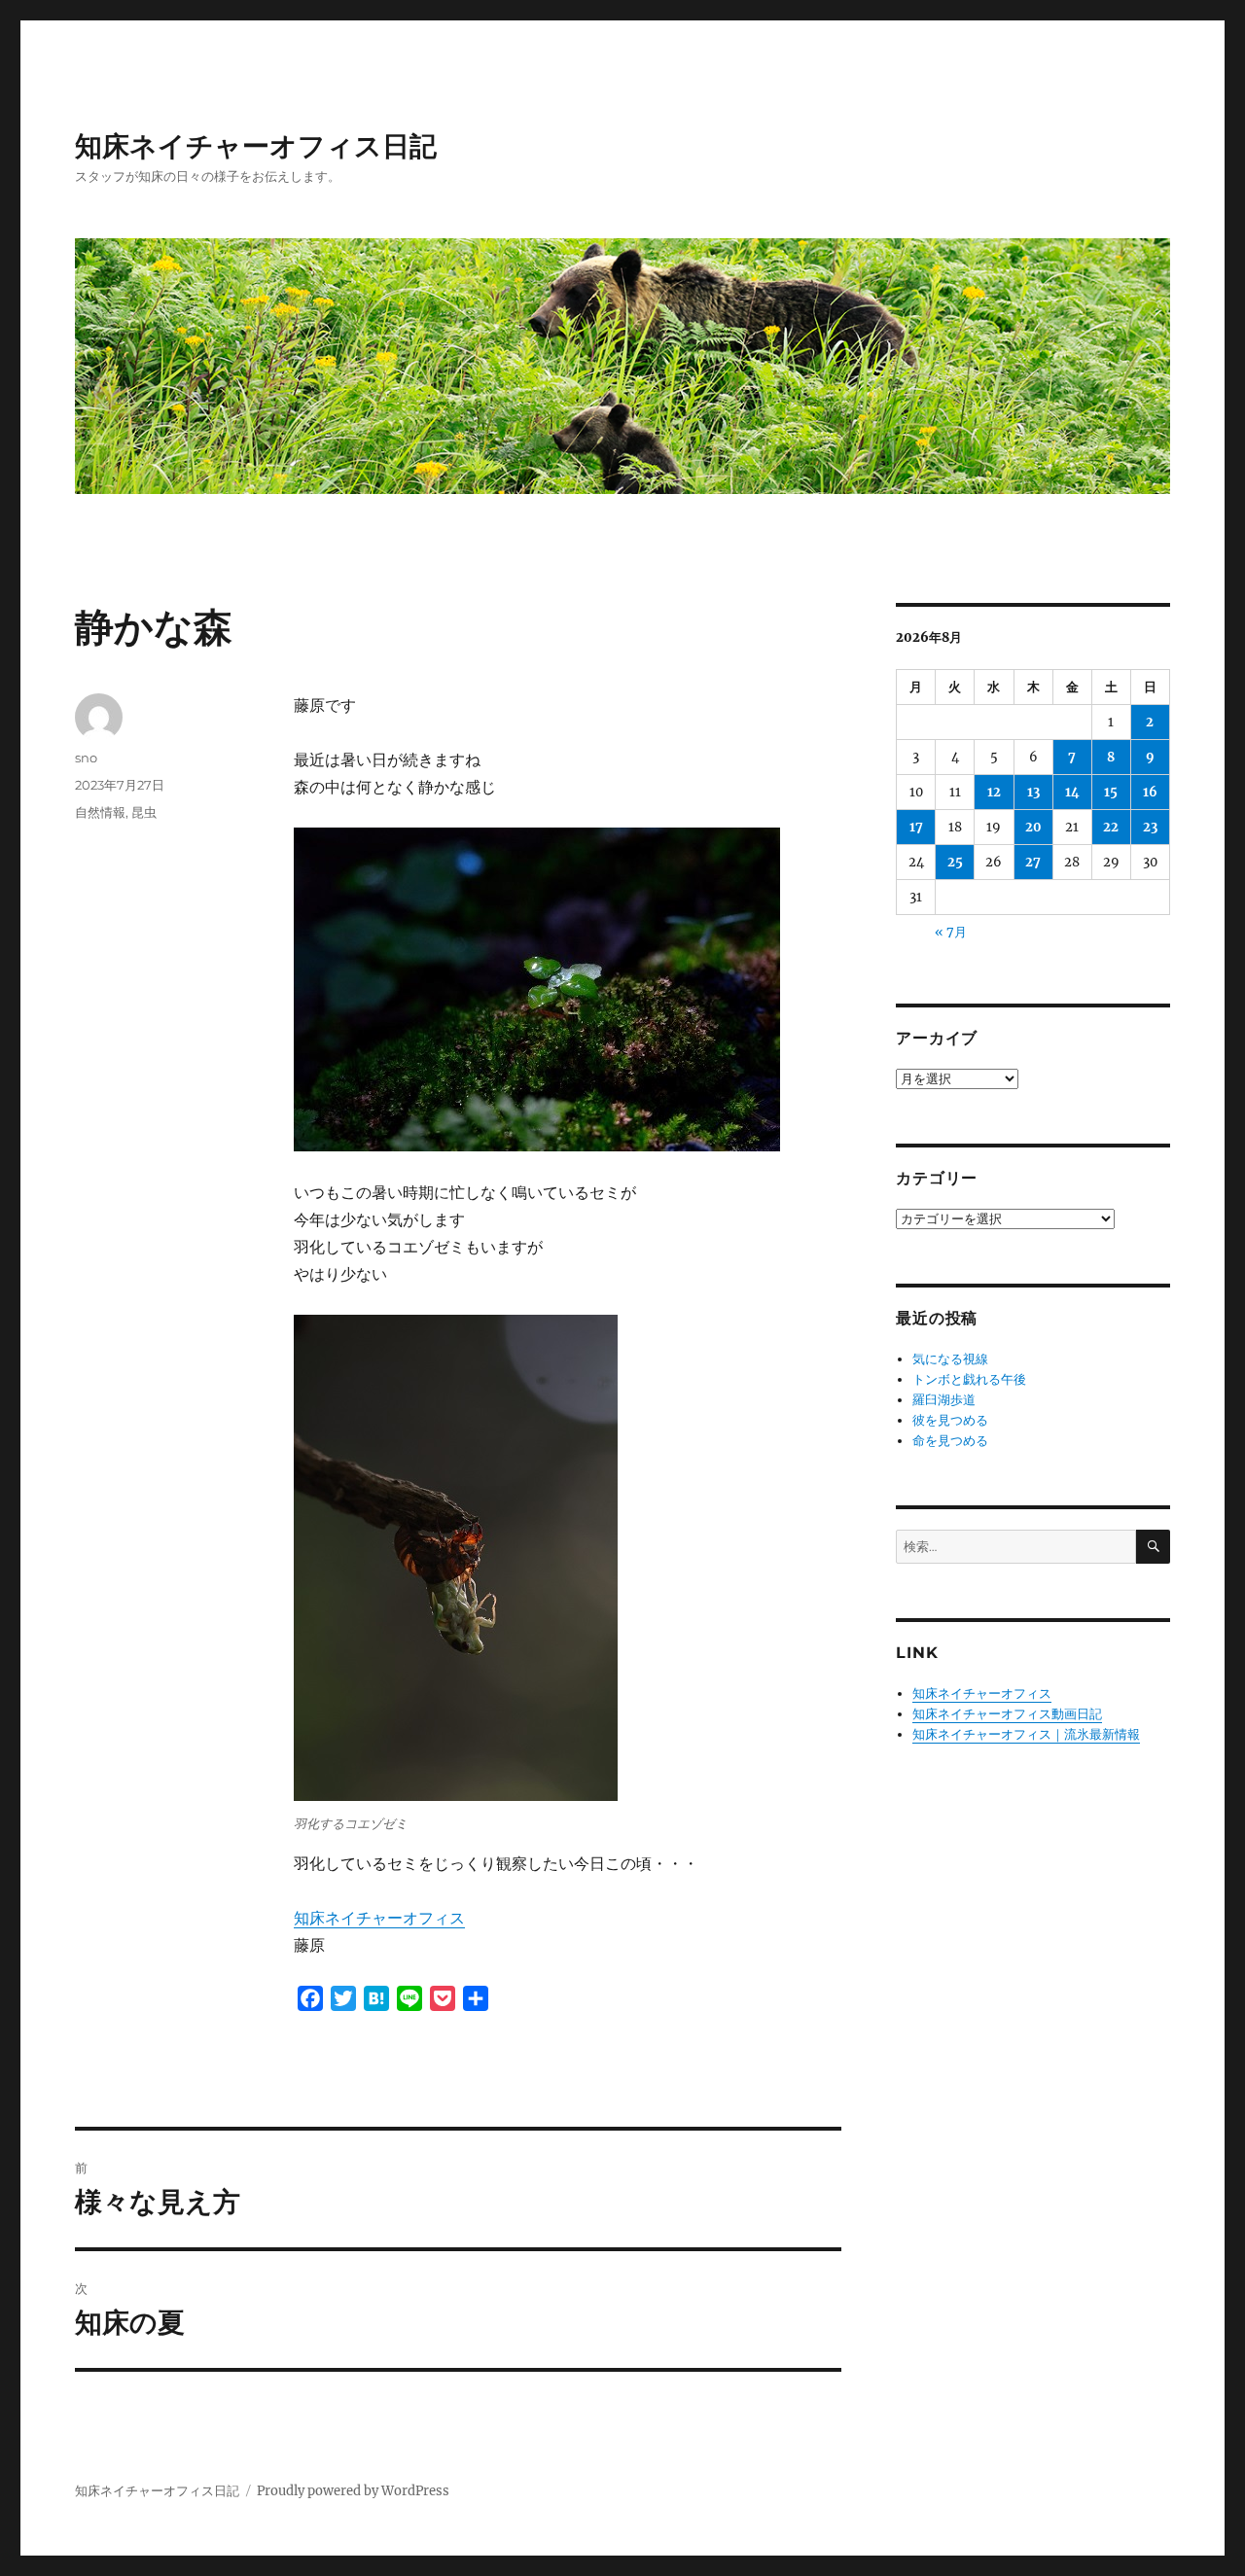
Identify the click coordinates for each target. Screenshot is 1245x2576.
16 (1150, 792)
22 (1111, 827)
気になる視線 (950, 1359)
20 (1033, 827)
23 (1150, 827)
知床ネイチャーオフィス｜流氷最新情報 (1026, 1734)
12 (994, 792)
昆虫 (144, 812)
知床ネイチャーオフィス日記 (256, 146)
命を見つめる (950, 1441)
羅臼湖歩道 (944, 1400)
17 (916, 827)
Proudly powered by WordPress (353, 2491)
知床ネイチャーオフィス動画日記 (1007, 1714)
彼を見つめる (950, 1420)
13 (1033, 792)
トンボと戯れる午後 (969, 1379)
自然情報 (100, 812)
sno (86, 758)
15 (1111, 792)
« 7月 (951, 932)
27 (1033, 862)
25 (955, 862)
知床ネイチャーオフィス (379, 1918)
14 (1072, 792)
